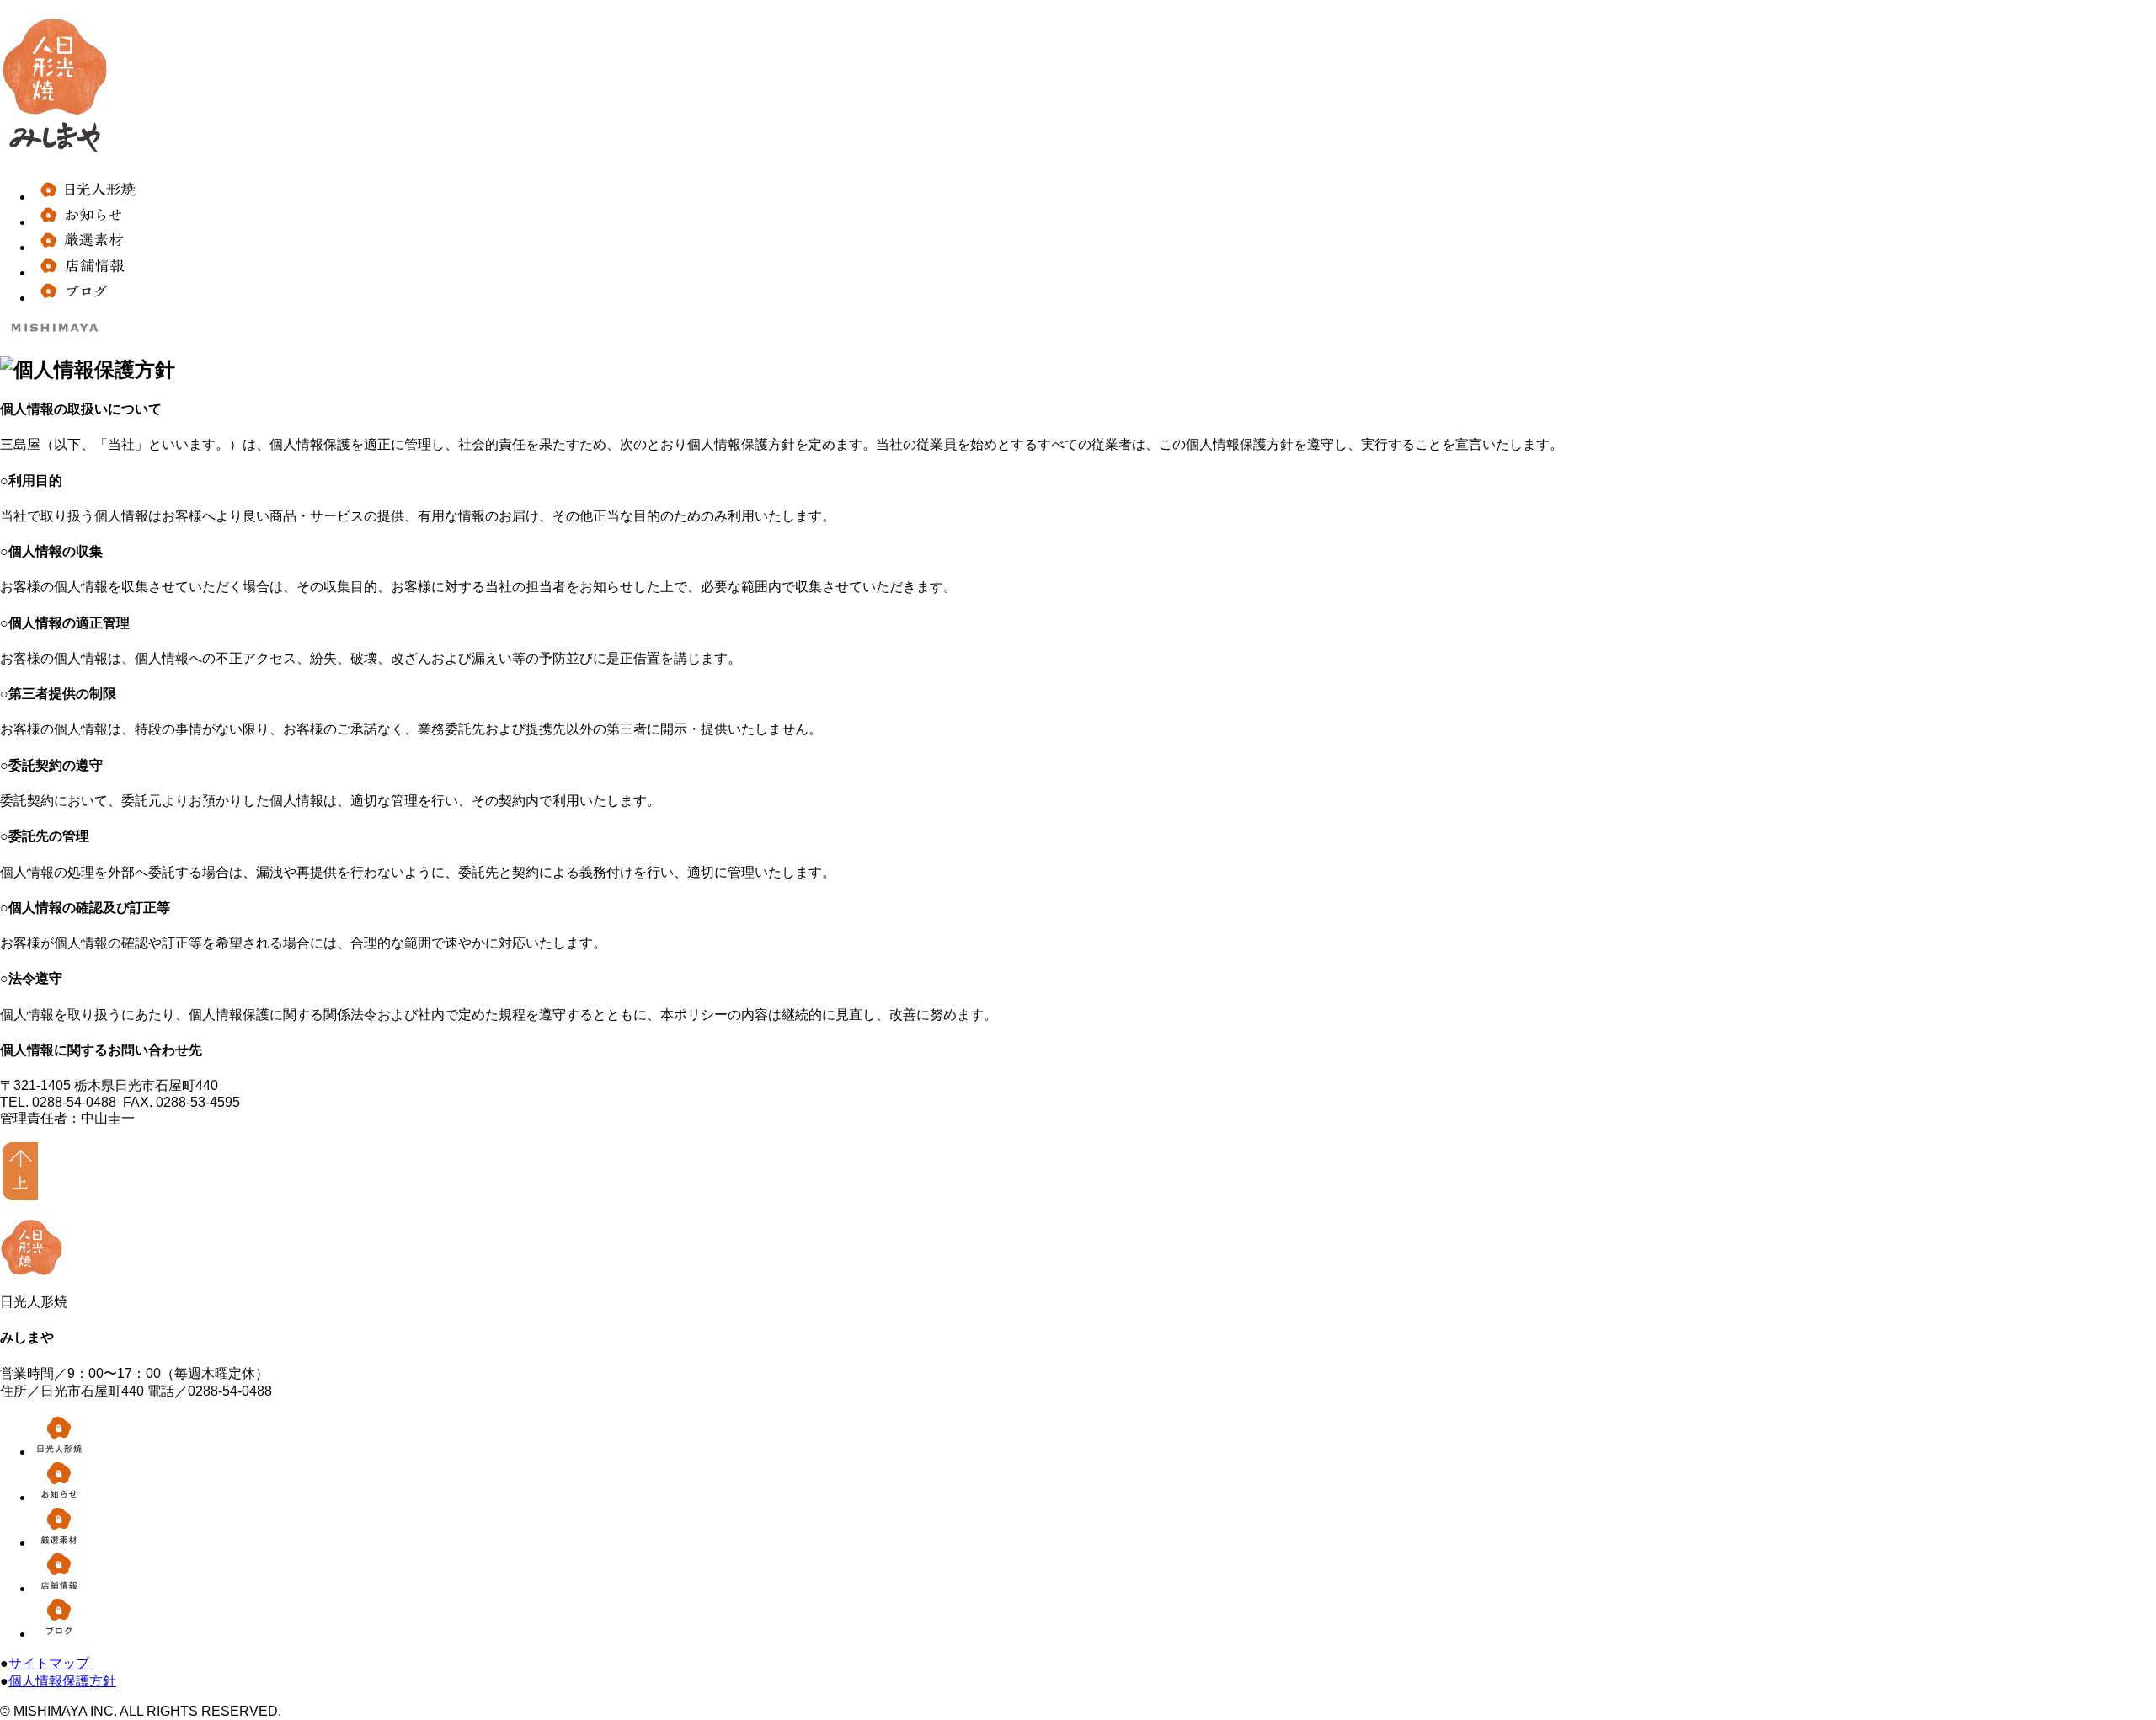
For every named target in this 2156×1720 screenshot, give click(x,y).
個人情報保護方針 (62, 1681)
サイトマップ (49, 1663)
